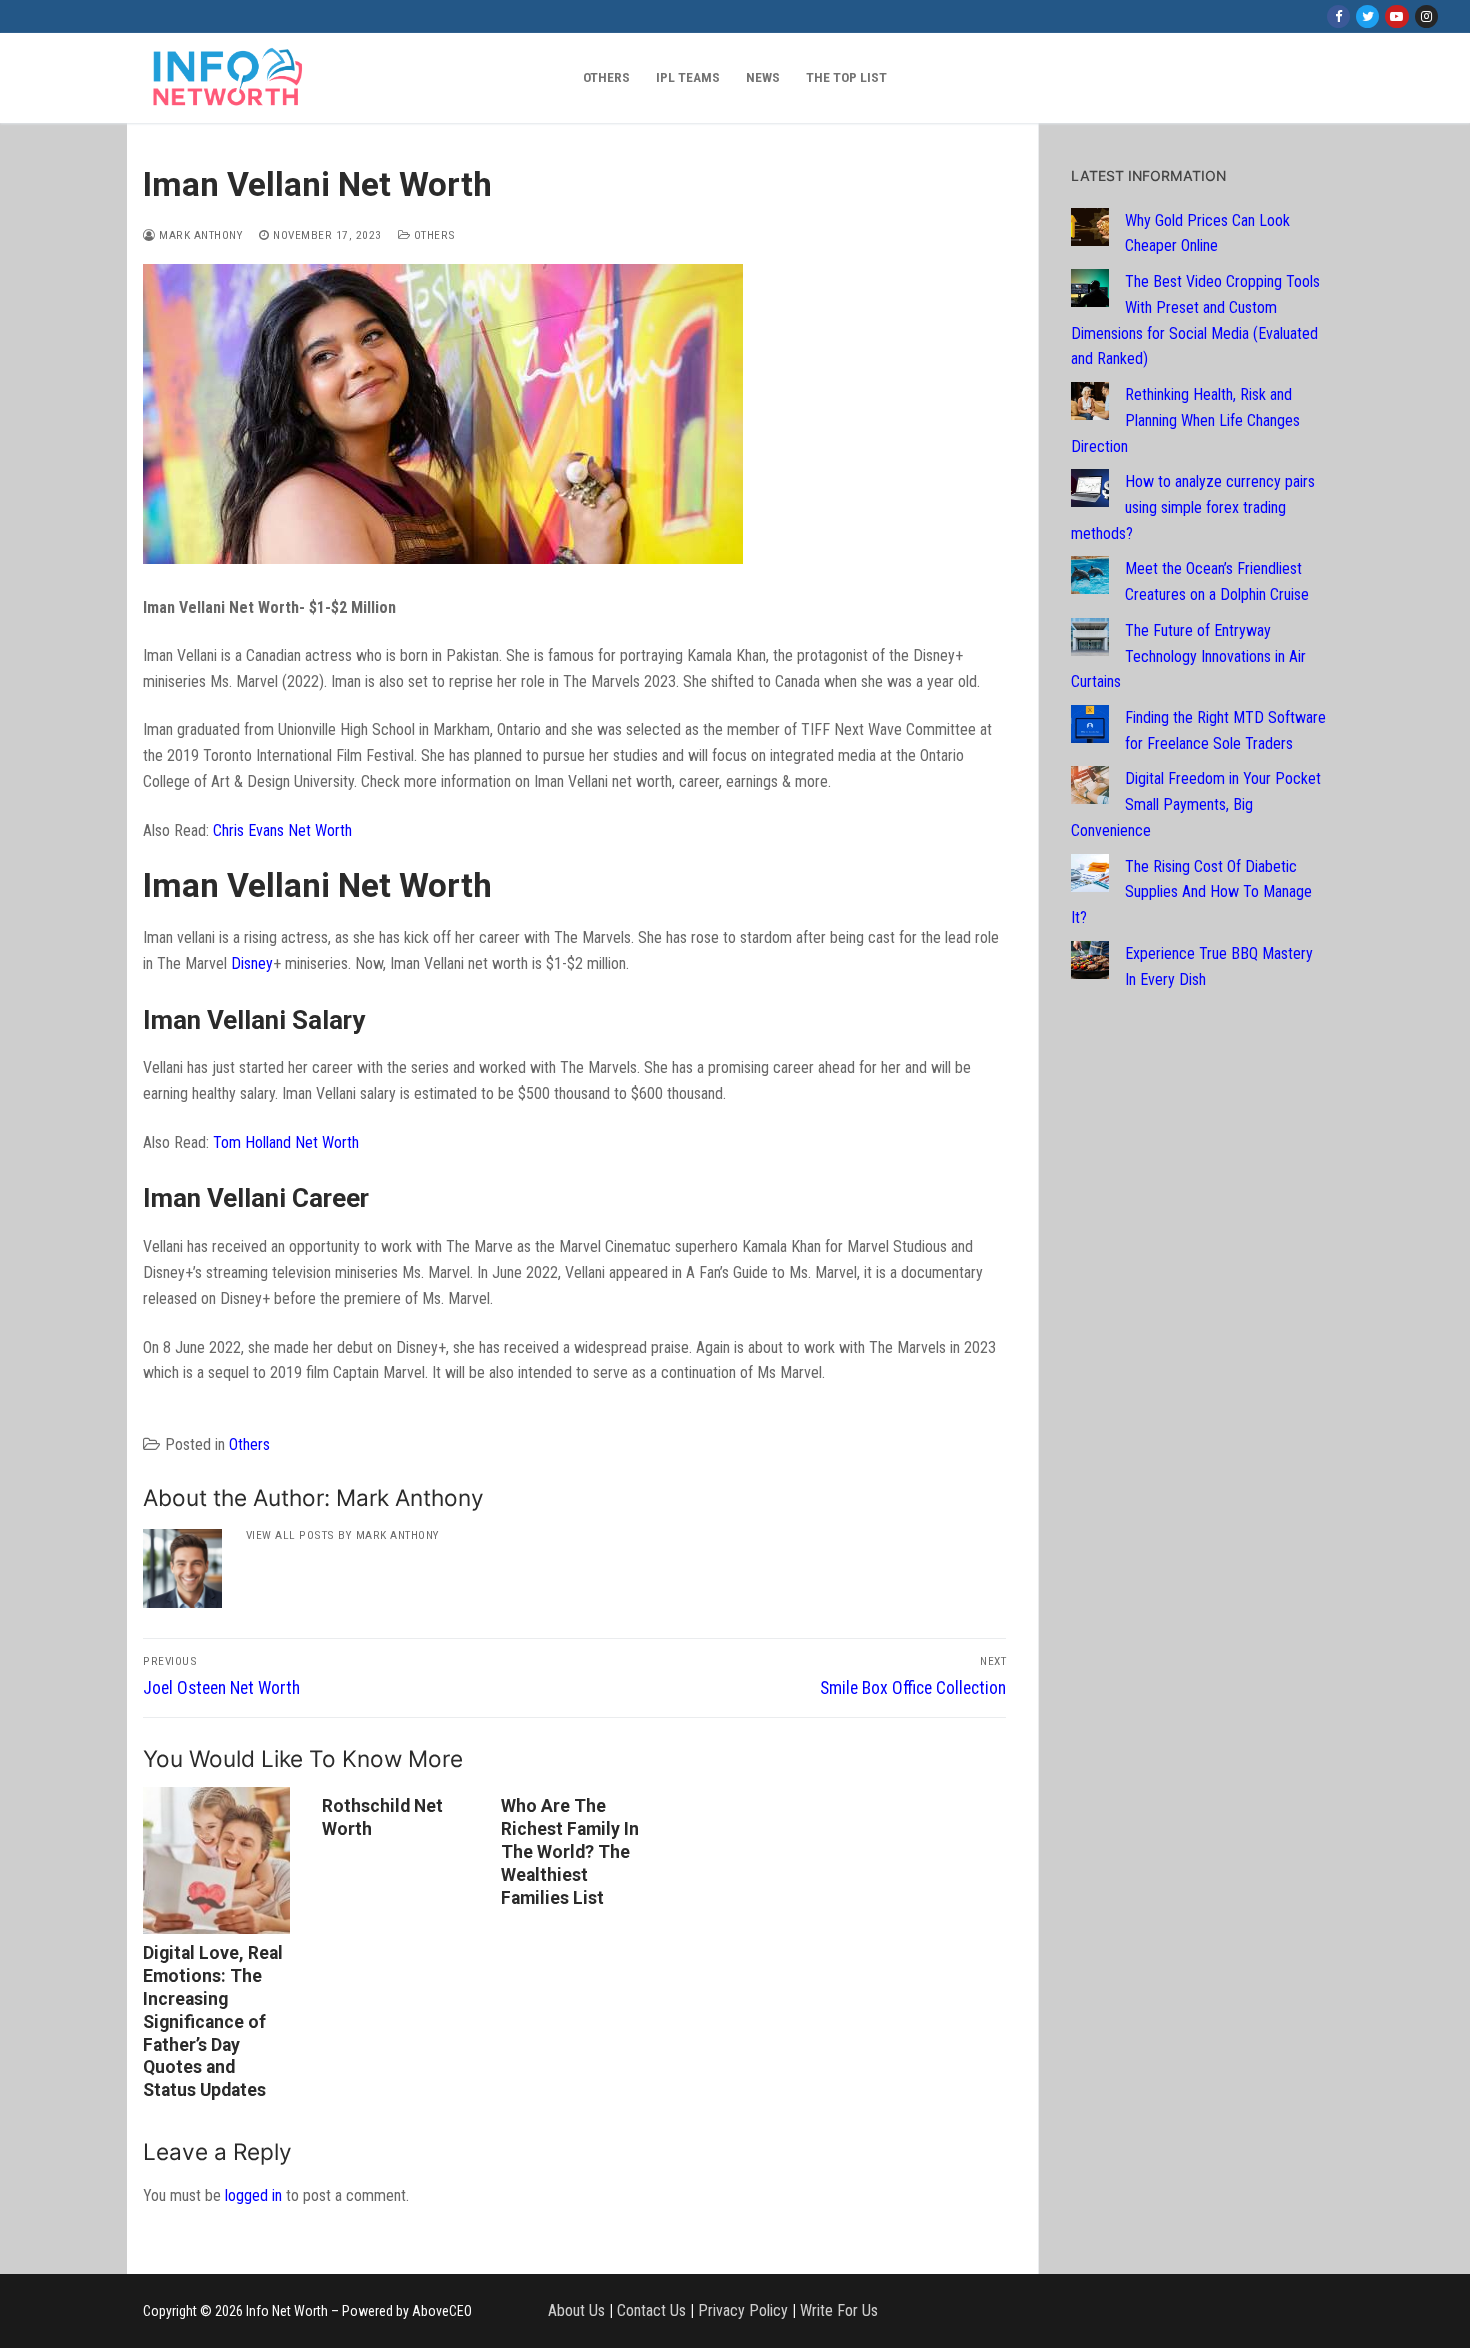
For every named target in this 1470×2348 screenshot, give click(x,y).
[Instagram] (1426, 16)
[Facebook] (1338, 16)
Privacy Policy (743, 2310)
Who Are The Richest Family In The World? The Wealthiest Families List (570, 1851)
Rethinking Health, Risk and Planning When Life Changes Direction (1185, 420)
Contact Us (651, 2310)
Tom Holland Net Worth (286, 1142)
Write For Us (839, 2310)
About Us (576, 2310)
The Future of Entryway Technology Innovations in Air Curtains (1188, 656)
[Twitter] (1367, 16)
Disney (252, 963)
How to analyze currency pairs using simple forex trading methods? (1193, 507)
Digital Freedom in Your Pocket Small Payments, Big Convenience (1196, 804)
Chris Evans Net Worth (282, 830)
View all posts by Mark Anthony (343, 1535)
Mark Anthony (199, 235)
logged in (253, 2195)
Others (433, 235)
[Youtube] (1396, 16)
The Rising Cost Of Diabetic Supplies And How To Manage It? (1191, 892)
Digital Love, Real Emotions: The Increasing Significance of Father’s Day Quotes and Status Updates (213, 2021)
